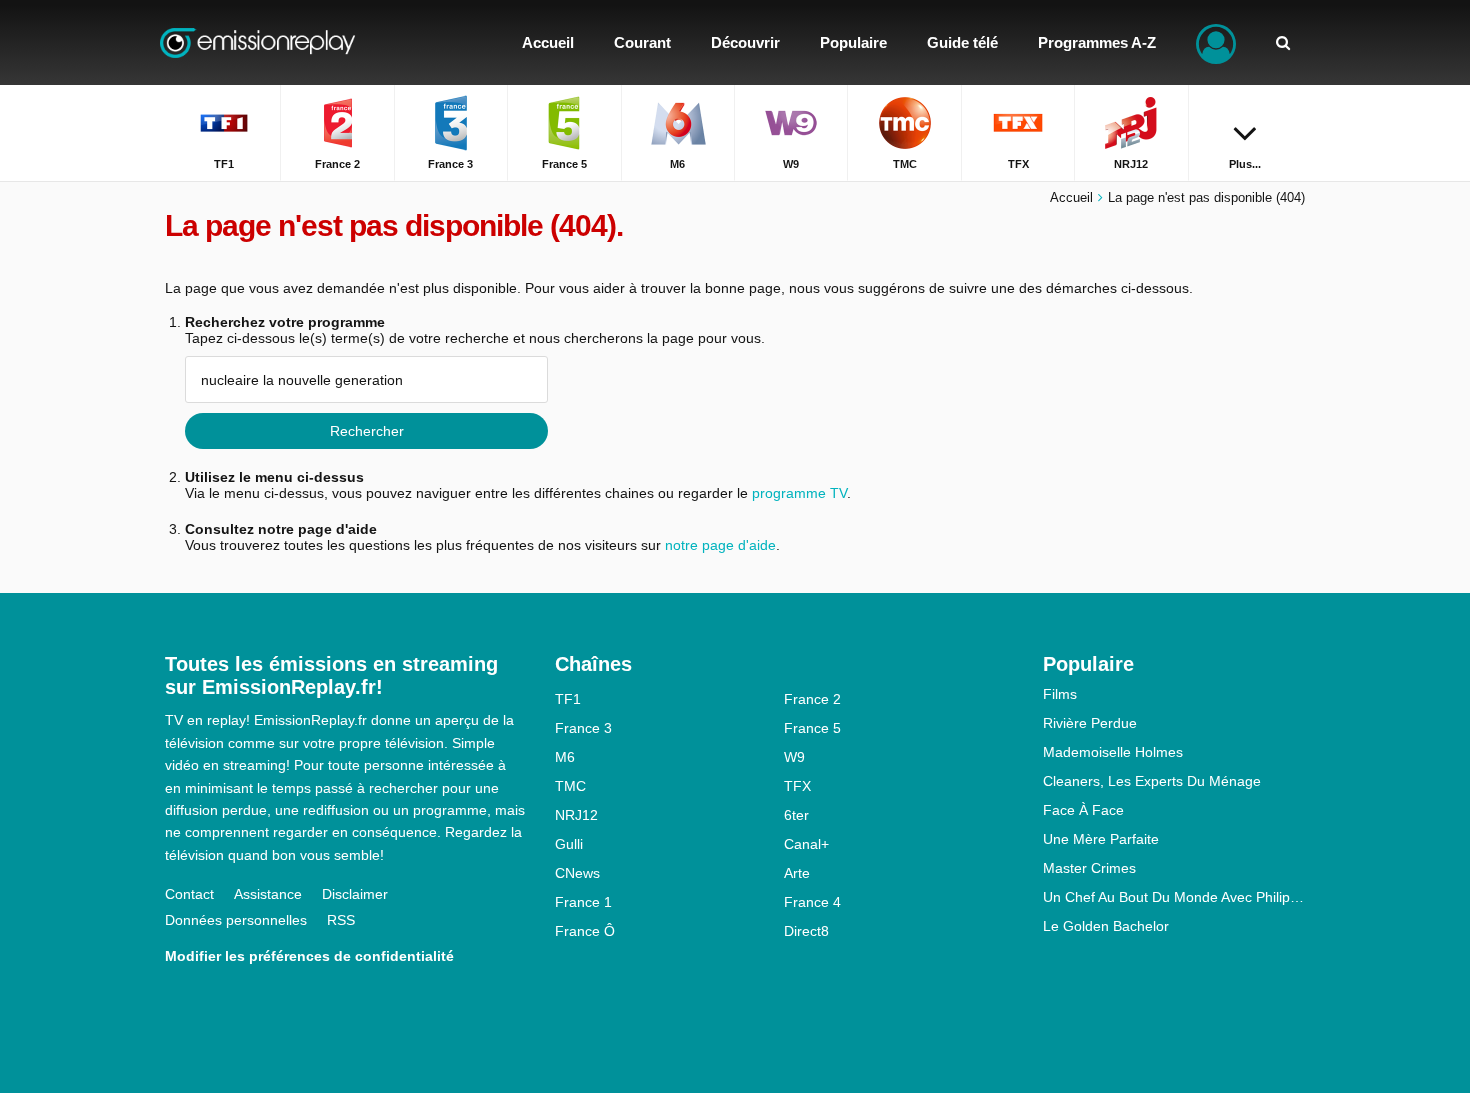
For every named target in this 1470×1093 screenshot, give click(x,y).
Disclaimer (355, 894)
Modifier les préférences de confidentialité (309, 956)
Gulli (569, 844)
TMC (570, 786)
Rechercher (367, 431)
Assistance (268, 894)
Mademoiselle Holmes (1113, 752)
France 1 (583, 902)
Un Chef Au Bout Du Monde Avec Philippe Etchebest (1174, 897)
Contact (189, 894)
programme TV (799, 493)
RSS (341, 920)
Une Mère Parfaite (1101, 839)
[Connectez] (1216, 42)
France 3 (583, 728)
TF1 (568, 699)
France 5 (812, 728)
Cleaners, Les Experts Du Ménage (1152, 781)
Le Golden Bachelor (1106, 926)
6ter (796, 815)
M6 (565, 757)
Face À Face (1083, 810)
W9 (794, 757)
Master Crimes (1089, 868)
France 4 (812, 902)
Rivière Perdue (1090, 723)
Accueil (1071, 197)
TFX (797, 786)
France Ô (585, 931)
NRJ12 (576, 815)
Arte (797, 873)
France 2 (812, 699)
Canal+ (806, 844)
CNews (577, 873)
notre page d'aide (718, 545)
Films (1060, 694)
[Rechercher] (1283, 42)
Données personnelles (236, 920)
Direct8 (806, 931)
